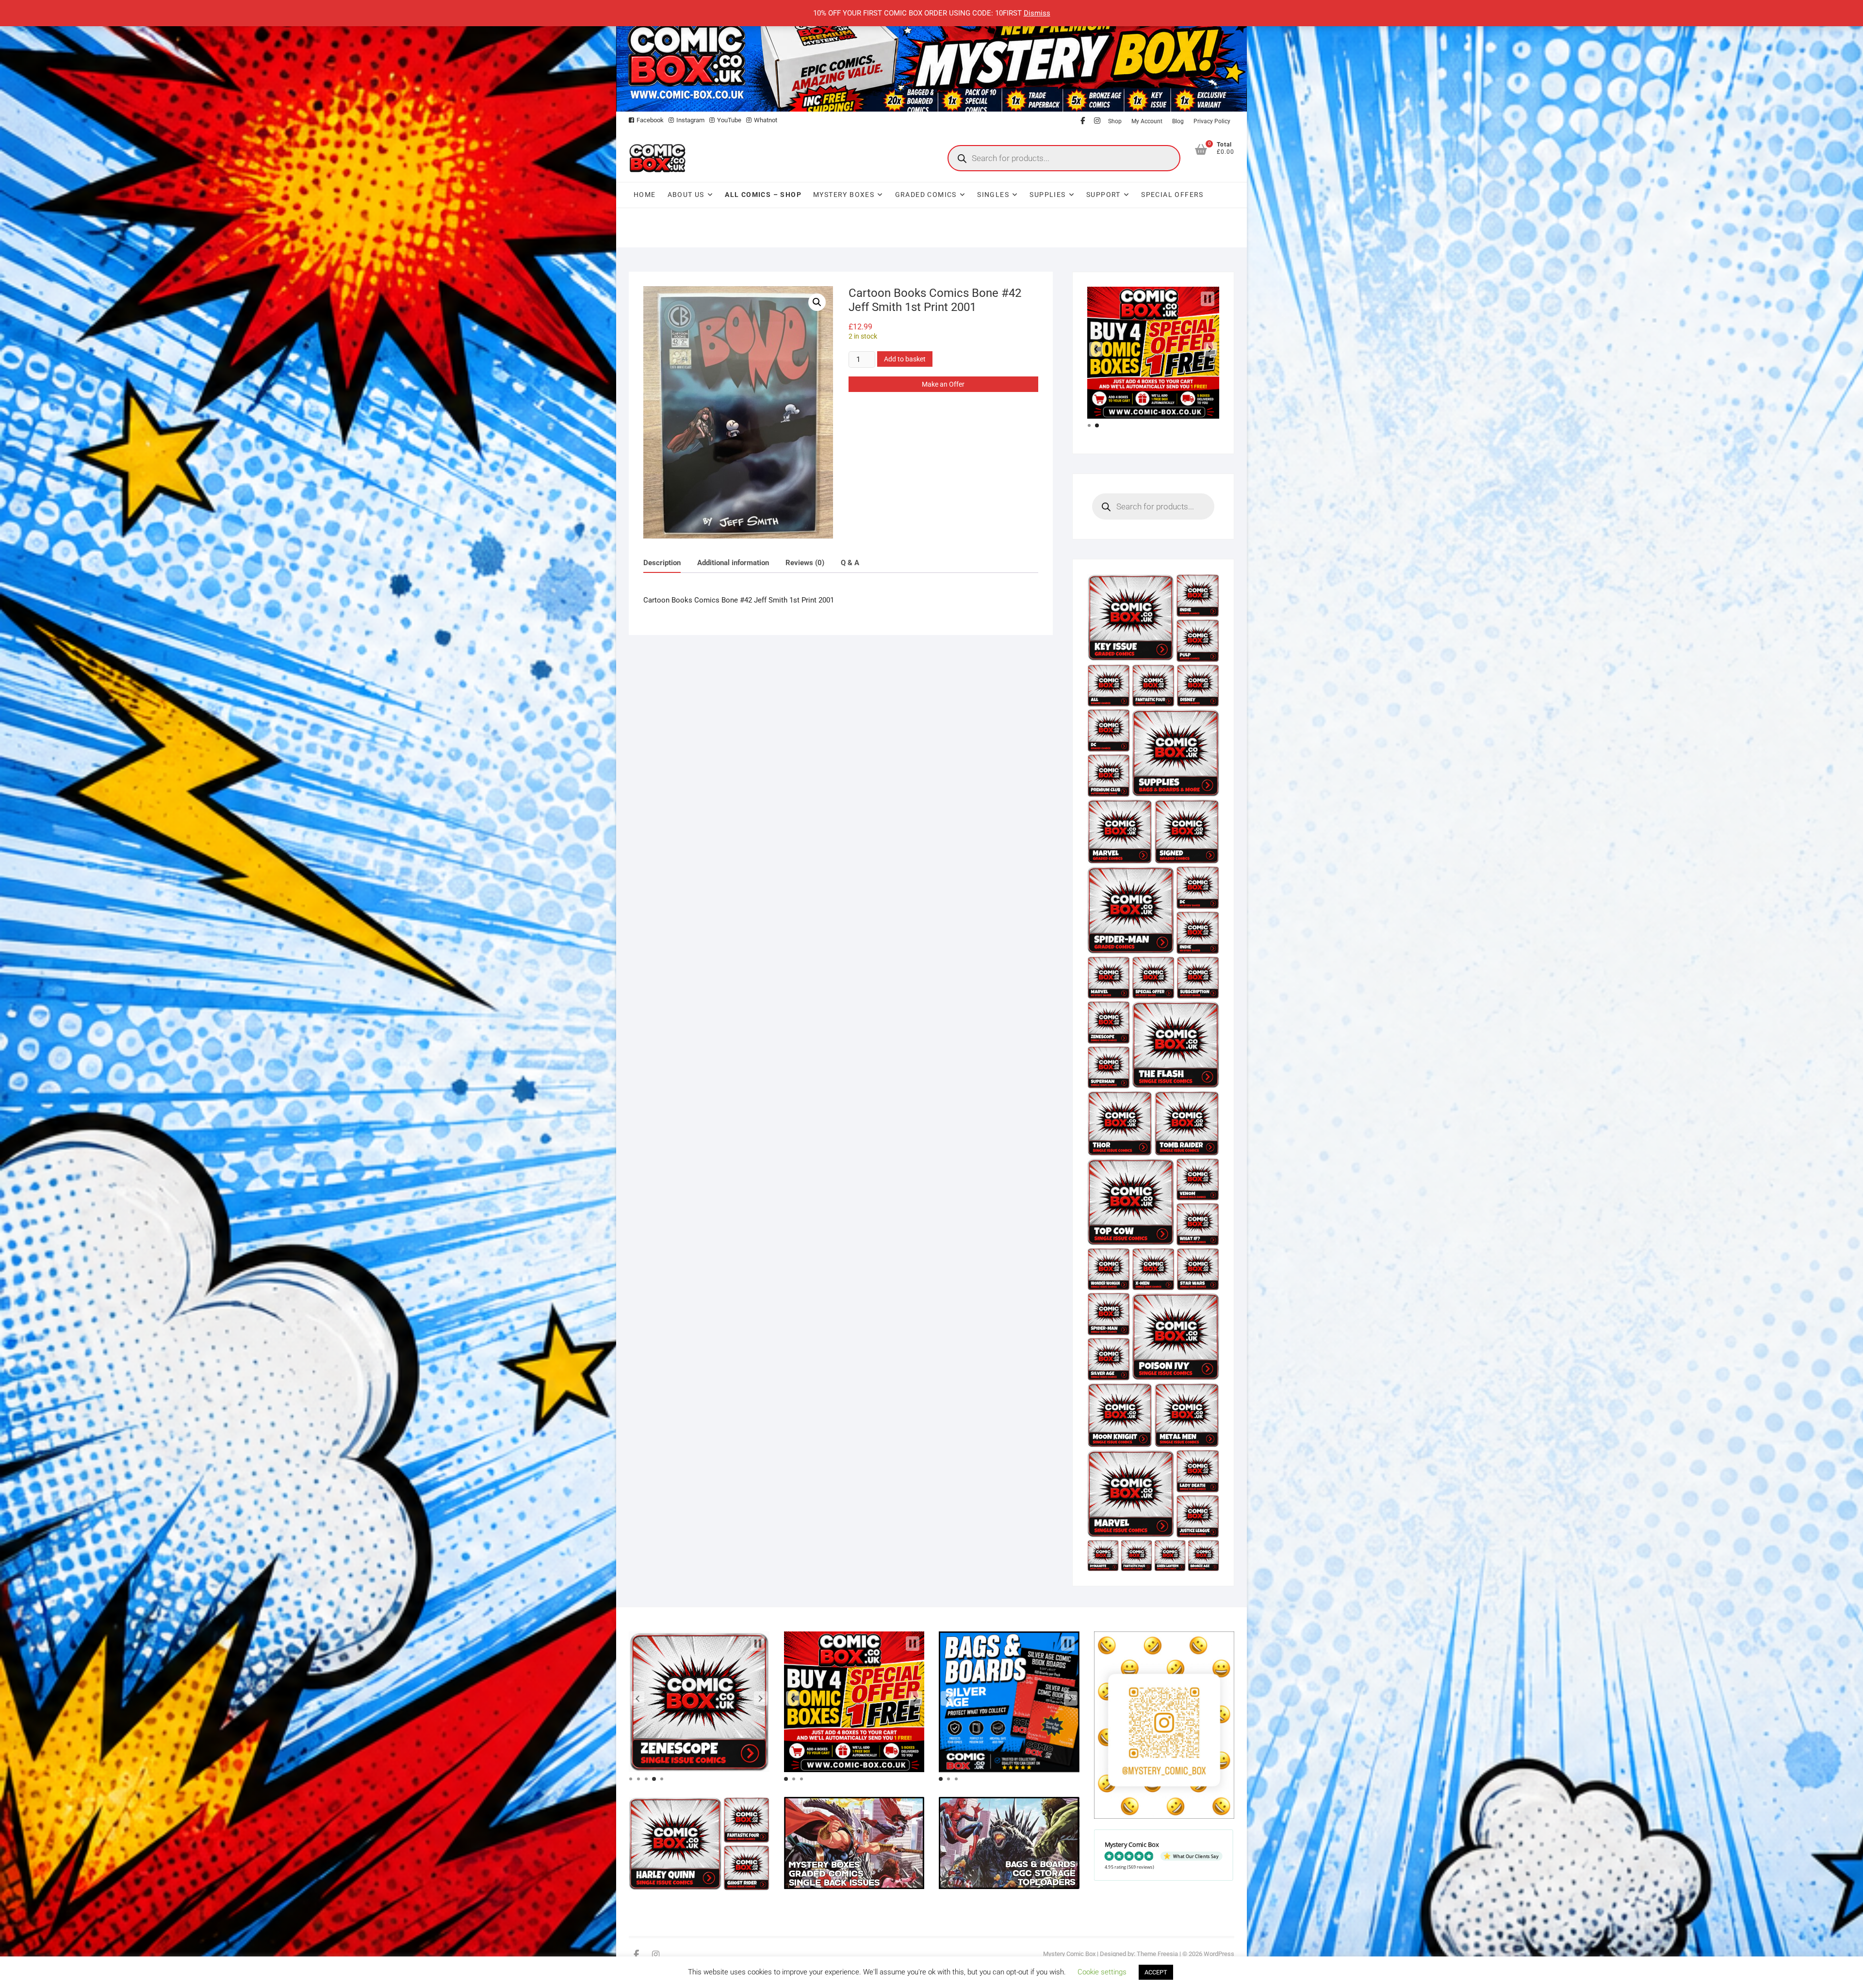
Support (1103, 195)
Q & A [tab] (850, 563)
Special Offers (1172, 195)
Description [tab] (662, 563)
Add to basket (905, 359)
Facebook (650, 120)
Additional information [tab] (733, 563)
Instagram (690, 120)
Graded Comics (926, 195)
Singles (993, 195)
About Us (686, 195)
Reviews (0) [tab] (805, 563)
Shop (1115, 121)
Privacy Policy (1212, 121)
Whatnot (766, 120)
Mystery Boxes (844, 195)
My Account (1147, 121)
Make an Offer (943, 384)
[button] (817, 302)
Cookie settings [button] (1102, 1972)
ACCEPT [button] (1156, 1972)
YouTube (729, 120)
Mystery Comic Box (1069, 1954)
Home (645, 195)
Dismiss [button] (1037, 13)
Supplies (1047, 195)
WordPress (1219, 1954)
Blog (1178, 121)
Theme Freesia (1157, 1954)
